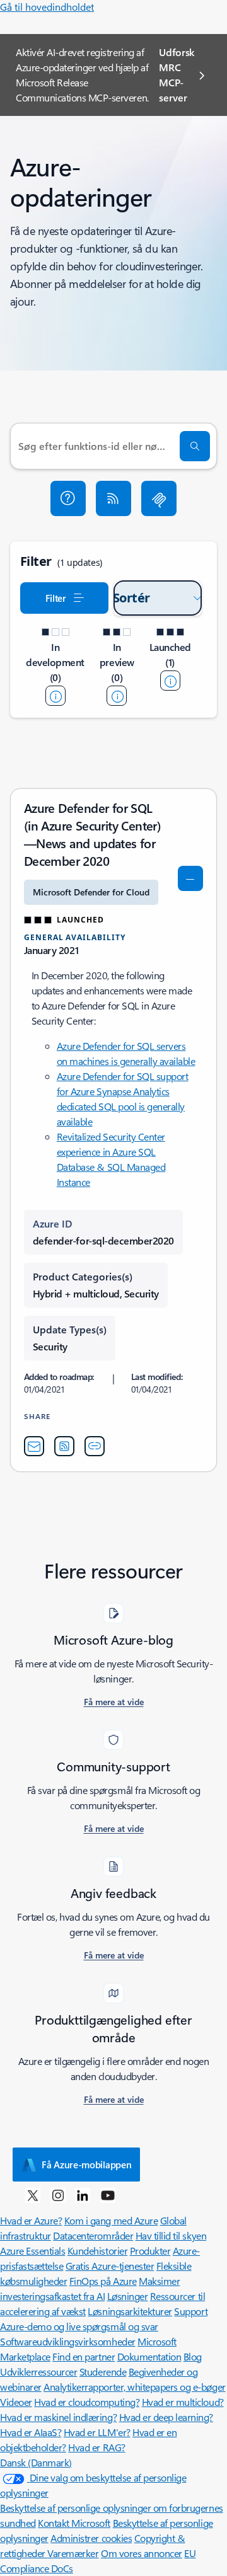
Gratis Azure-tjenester (110, 2266)
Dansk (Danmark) (36, 2462)
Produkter (150, 2251)
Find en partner (84, 2356)
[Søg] (195, 446)
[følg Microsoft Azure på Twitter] (33, 2195)
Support (191, 2311)
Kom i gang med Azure (111, 2220)
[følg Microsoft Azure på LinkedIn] (83, 2195)
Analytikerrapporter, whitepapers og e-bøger (134, 2387)
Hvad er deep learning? (166, 2417)
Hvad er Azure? (31, 2220)
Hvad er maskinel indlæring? (58, 2417)
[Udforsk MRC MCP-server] (159, 498)
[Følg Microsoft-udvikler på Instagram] (58, 2195)
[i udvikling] (55, 696)
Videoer (16, 2402)
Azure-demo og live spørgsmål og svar (79, 2326)
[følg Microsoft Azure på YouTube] (108, 2195)
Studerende (103, 2372)
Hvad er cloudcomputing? (87, 2402)
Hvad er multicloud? (183, 2402)
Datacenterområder (93, 2235)
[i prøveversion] (117, 696)
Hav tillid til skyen (171, 2235)
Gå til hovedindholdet (47, 7)
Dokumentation (149, 2356)
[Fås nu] (170, 681)
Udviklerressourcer (38, 2372)
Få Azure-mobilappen (86, 2165)
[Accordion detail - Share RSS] (64, 1446)
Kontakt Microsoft (74, 2523)
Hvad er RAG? (96, 2447)
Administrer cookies (91, 2538)
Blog (193, 2356)
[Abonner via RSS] (113, 498)
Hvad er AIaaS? (31, 2432)
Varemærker (73, 2553)
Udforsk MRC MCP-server (177, 75)
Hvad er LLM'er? (97, 2432)
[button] (68, 498)
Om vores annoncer (142, 2553)
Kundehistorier (97, 2251)
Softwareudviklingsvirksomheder (68, 2341)
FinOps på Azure (103, 2281)
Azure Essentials (32, 2251)
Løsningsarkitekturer (130, 2311)
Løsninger (128, 2296)
